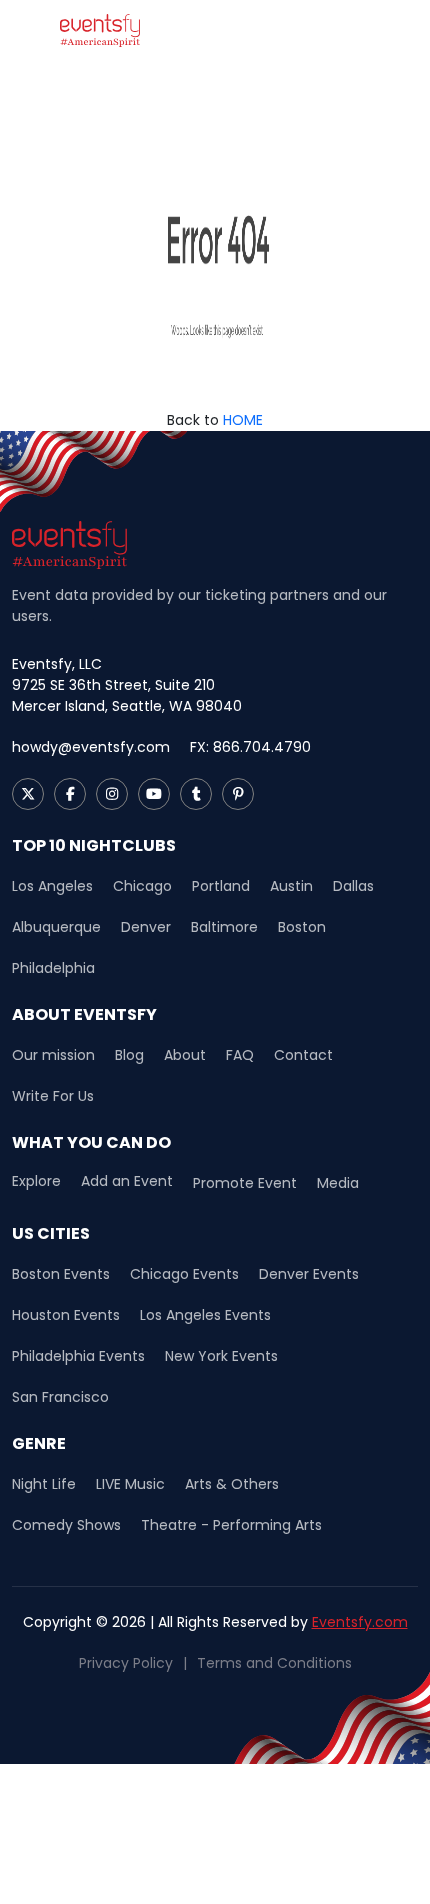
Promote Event (245, 1183)
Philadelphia (53, 968)
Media (338, 1183)
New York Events (221, 1356)
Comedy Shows (66, 1525)
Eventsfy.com (360, 1622)
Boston (302, 927)
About (185, 1055)
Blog (129, 1055)
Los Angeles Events (205, 1315)
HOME (243, 420)
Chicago (142, 886)
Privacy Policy (126, 1663)
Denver (146, 927)
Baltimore (224, 927)
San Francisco (60, 1397)
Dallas (353, 886)
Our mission (53, 1055)
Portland (221, 886)
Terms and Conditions (274, 1663)
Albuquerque (56, 927)
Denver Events (309, 1274)
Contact (303, 1055)
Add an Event (127, 1181)
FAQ (240, 1055)
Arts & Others (232, 1484)
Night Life (44, 1484)
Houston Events (66, 1315)
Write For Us (53, 1096)
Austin (291, 886)
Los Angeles (52, 886)
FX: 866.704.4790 (250, 747)
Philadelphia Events (78, 1356)
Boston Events (61, 1274)
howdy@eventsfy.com (91, 747)
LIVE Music (130, 1484)
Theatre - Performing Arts (231, 1525)
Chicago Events (184, 1274)
